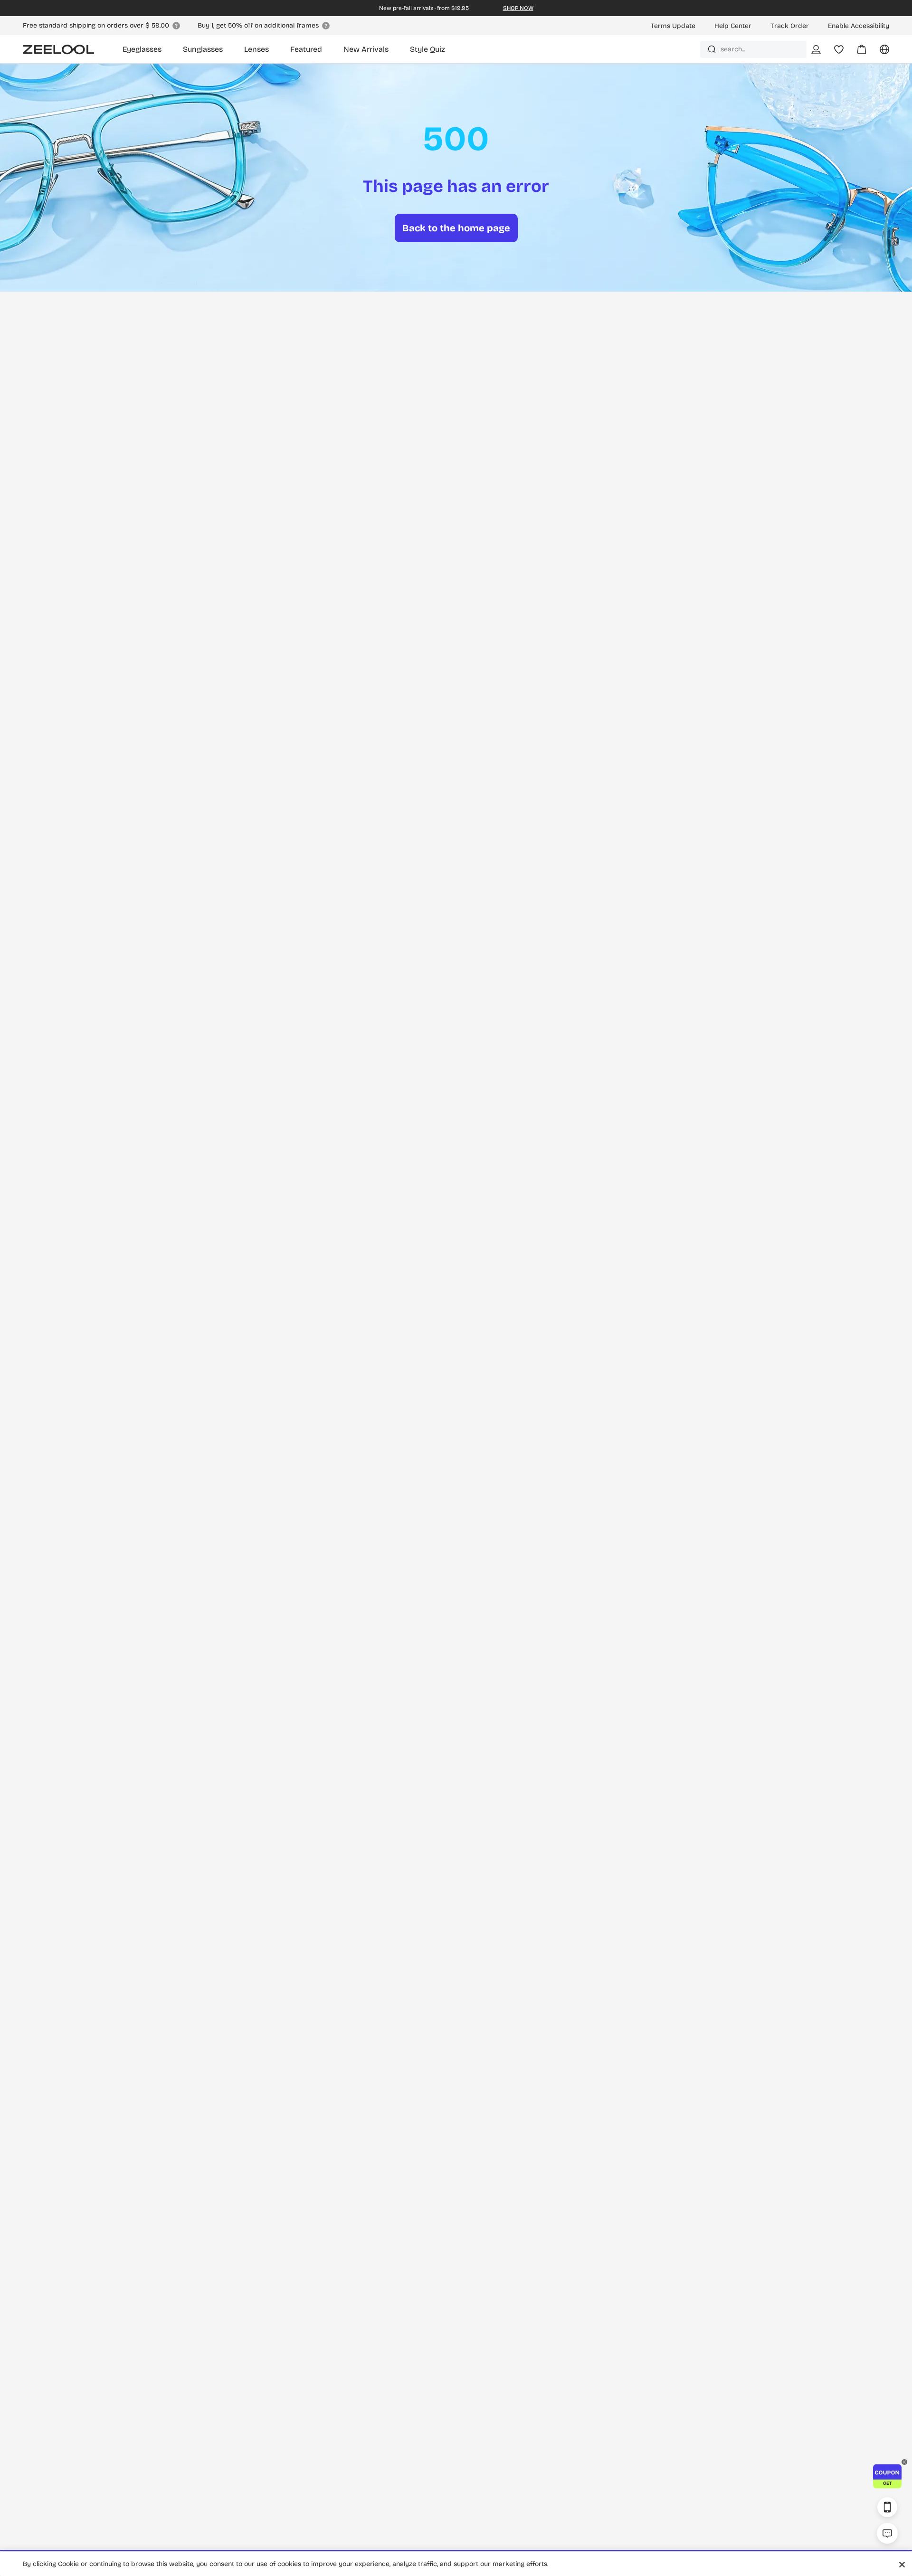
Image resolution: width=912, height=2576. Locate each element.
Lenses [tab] (256, 49)
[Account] (816, 49)
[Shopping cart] (856, 53)
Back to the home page (456, 228)
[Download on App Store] (887, 2507)
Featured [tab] (306, 49)
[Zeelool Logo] (58, 49)
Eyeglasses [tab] (142, 49)
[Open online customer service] (887, 2533)
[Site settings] (879, 53)
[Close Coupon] (904, 2462)
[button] (887, 2476)
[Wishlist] (839, 49)
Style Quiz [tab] (427, 49)
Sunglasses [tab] (203, 49)
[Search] (712, 49)
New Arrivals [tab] (366, 49)
